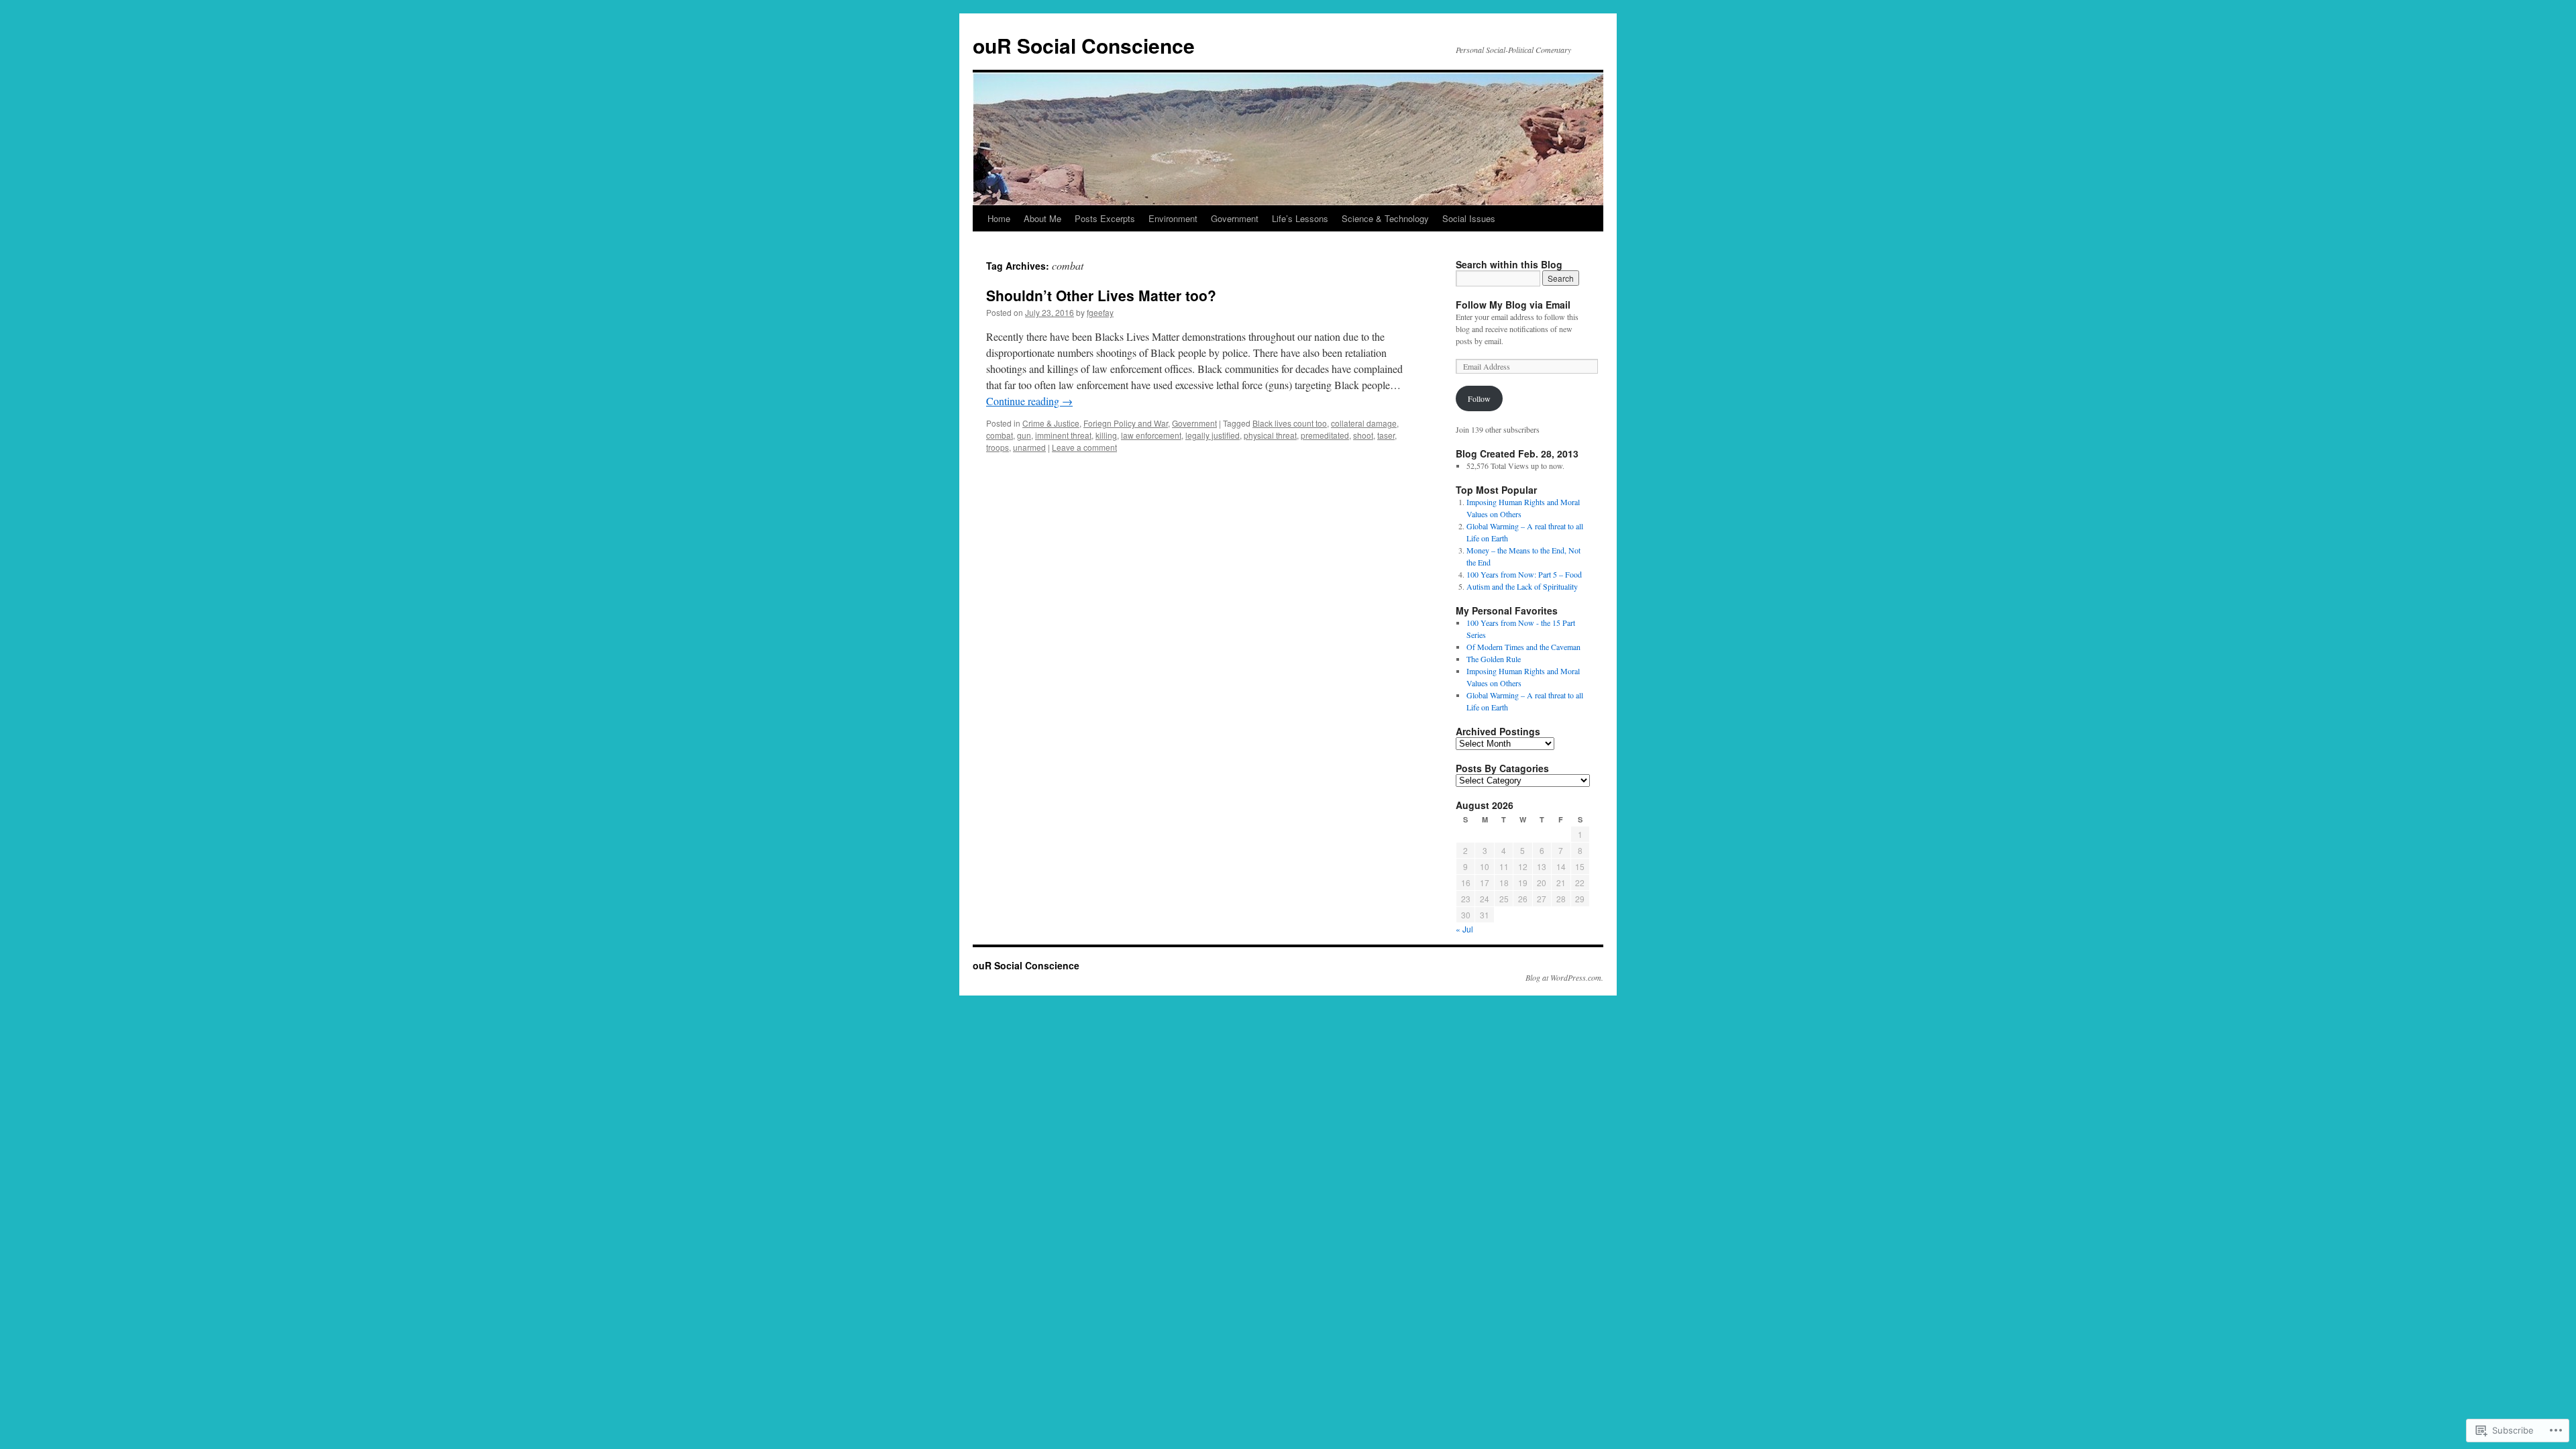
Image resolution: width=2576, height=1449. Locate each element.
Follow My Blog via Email (1513, 305)
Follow (1479, 398)
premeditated (1325, 435)
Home (999, 218)
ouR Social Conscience (1084, 45)
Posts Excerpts (1105, 218)
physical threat (1270, 435)
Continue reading (1029, 401)
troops (998, 447)
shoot (1363, 435)
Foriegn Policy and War (1126, 423)
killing (1106, 435)
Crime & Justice (1051, 423)
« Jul (1464, 929)
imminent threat (1063, 435)
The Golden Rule (1494, 659)
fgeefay (1100, 312)
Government (1235, 218)
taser (1386, 435)
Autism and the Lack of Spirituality (1522, 586)
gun (1024, 435)
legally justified (1213, 435)
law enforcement (1151, 435)
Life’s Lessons (1300, 218)
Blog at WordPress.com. (1564, 977)
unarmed (1029, 447)
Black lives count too (1290, 423)
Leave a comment (1084, 447)
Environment (1173, 218)
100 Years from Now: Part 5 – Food (1524, 574)
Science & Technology (1385, 218)
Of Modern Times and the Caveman (1523, 647)
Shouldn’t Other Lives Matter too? (1101, 295)
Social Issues (1469, 218)
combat (1000, 435)
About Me (1042, 218)
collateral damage (1364, 423)
